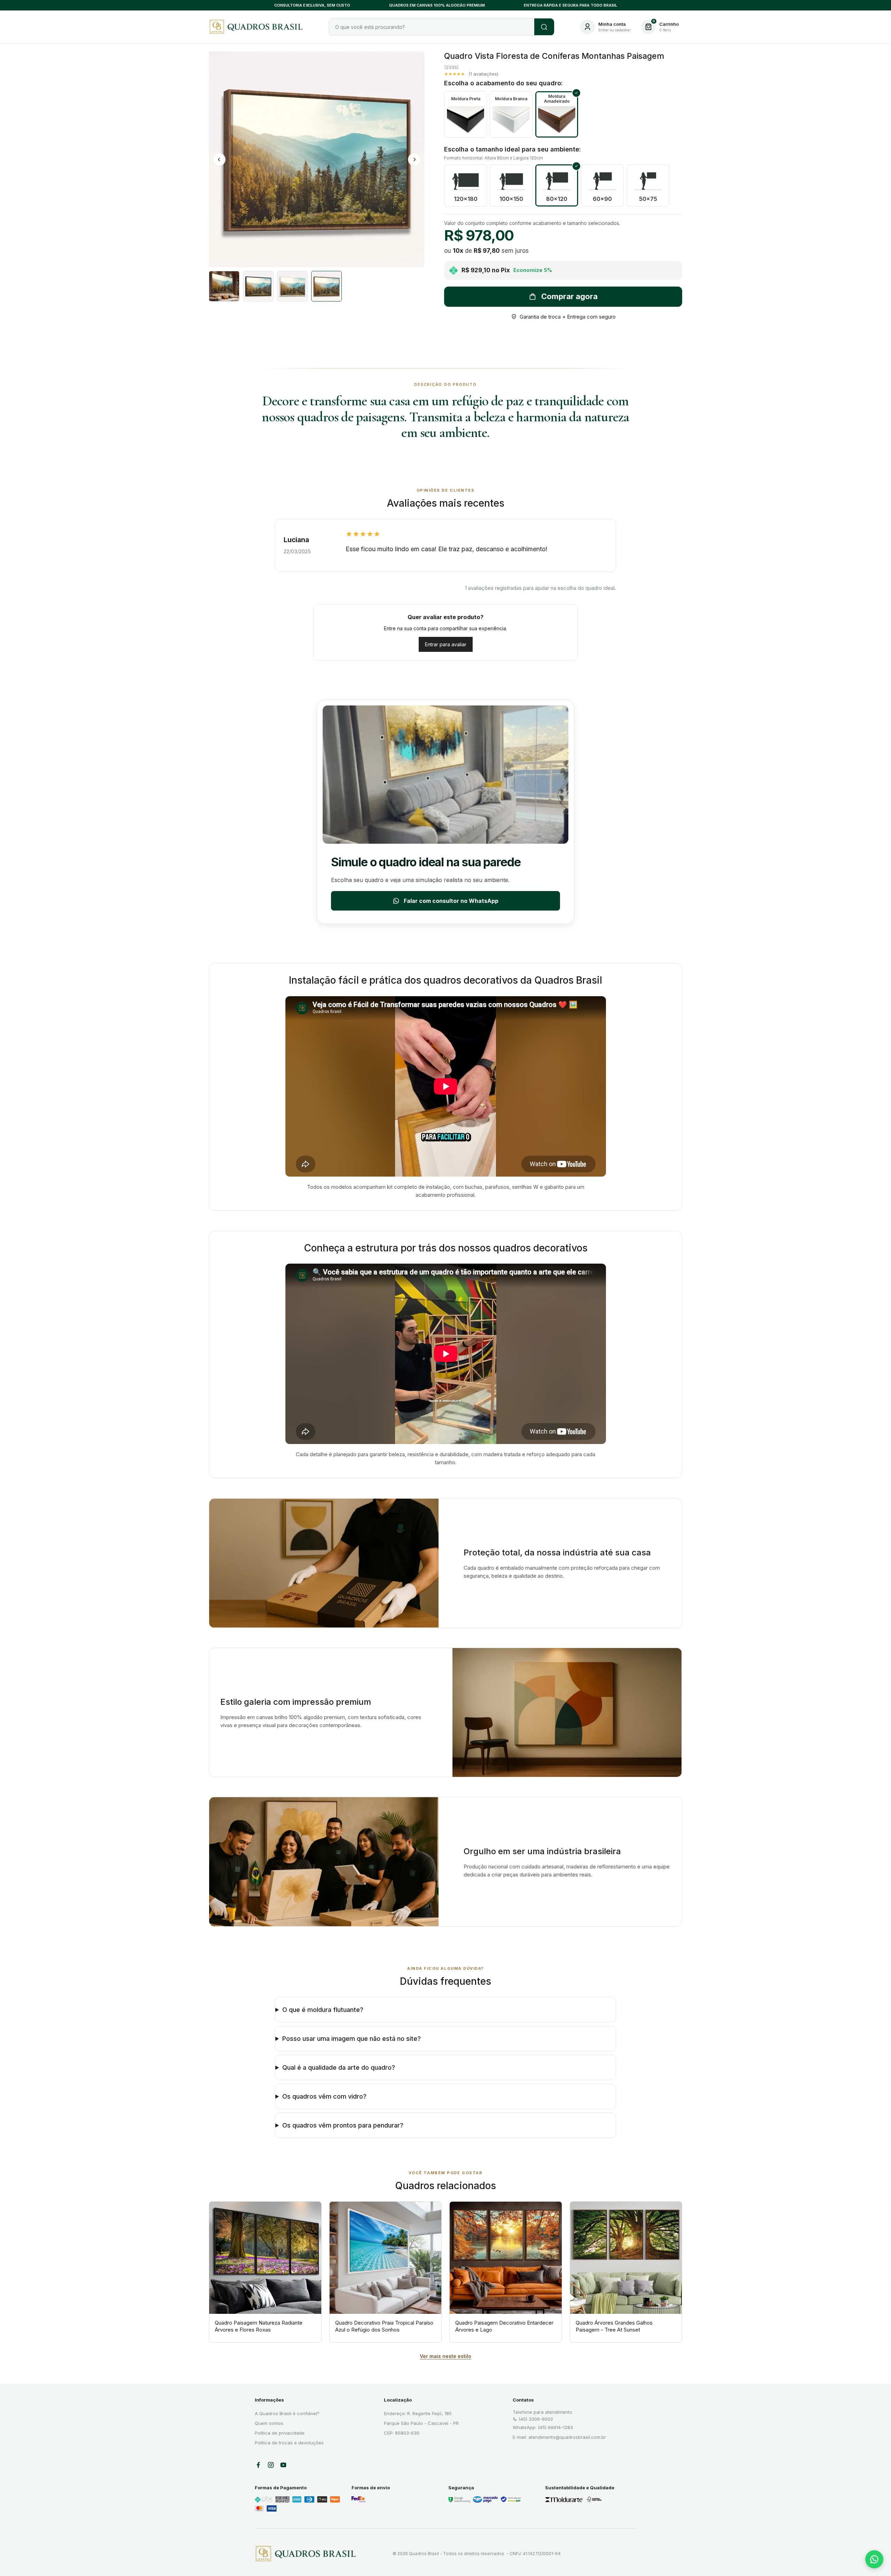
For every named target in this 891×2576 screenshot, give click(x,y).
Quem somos (269, 2423)
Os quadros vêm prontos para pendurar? (343, 2125)
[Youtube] (283, 2465)
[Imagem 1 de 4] (224, 286)
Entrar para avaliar (446, 644)
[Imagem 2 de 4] (258, 286)
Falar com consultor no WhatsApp (451, 901)
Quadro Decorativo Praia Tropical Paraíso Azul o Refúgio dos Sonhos (384, 2326)
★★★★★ (455, 74)
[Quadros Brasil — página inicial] (258, 27)
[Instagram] (271, 2465)
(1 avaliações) (483, 74)
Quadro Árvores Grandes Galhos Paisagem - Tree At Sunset (614, 2326)
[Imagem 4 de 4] (326, 286)
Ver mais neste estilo (445, 2356)
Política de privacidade (280, 2433)
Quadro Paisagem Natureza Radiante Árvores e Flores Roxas (259, 2326)
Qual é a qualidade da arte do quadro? (339, 2067)
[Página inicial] (305, 2554)
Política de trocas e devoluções (289, 2443)
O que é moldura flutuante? (323, 2010)
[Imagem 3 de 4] (292, 286)
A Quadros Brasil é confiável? (287, 2413)
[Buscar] (544, 27)
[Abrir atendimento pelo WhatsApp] (874, 2559)
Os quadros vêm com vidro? (324, 2096)
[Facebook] (258, 2465)
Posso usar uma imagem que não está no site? (352, 2039)
